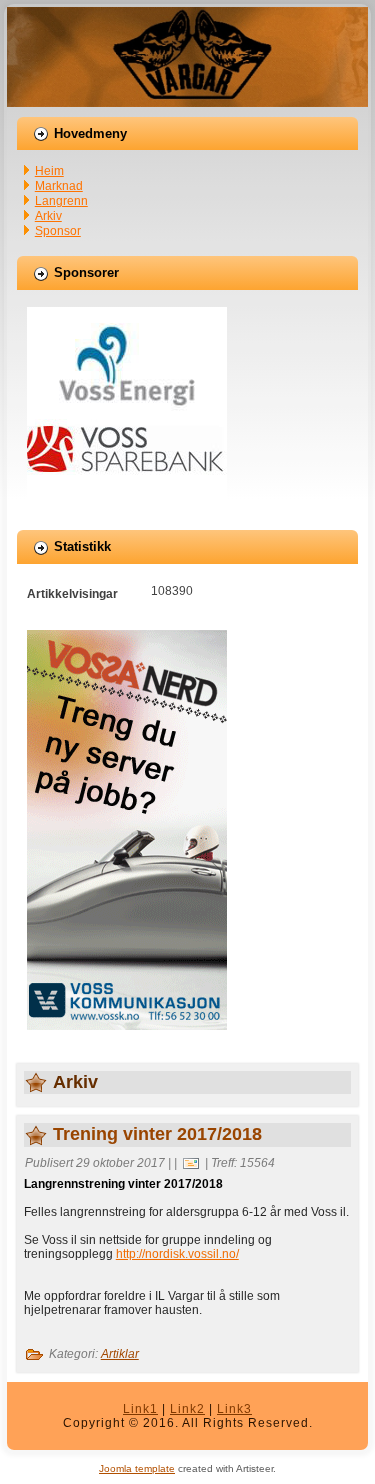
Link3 (234, 1409)
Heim (49, 171)
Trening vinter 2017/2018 (157, 1134)
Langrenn (61, 201)
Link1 (140, 1409)
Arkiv (48, 216)
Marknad (59, 186)
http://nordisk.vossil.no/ (177, 1254)
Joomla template (137, 1468)
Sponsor (58, 231)
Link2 (187, 1409)
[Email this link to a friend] (191, 1164)
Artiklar (120, 1354)
